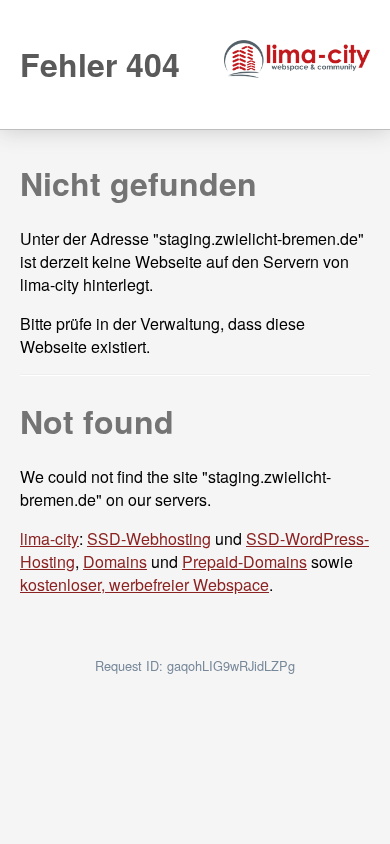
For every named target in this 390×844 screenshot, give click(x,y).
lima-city (49, 538)
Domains (115, 561)
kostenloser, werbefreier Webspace (144, 584)
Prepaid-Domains (244, 561)
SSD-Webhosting (149, 538)
